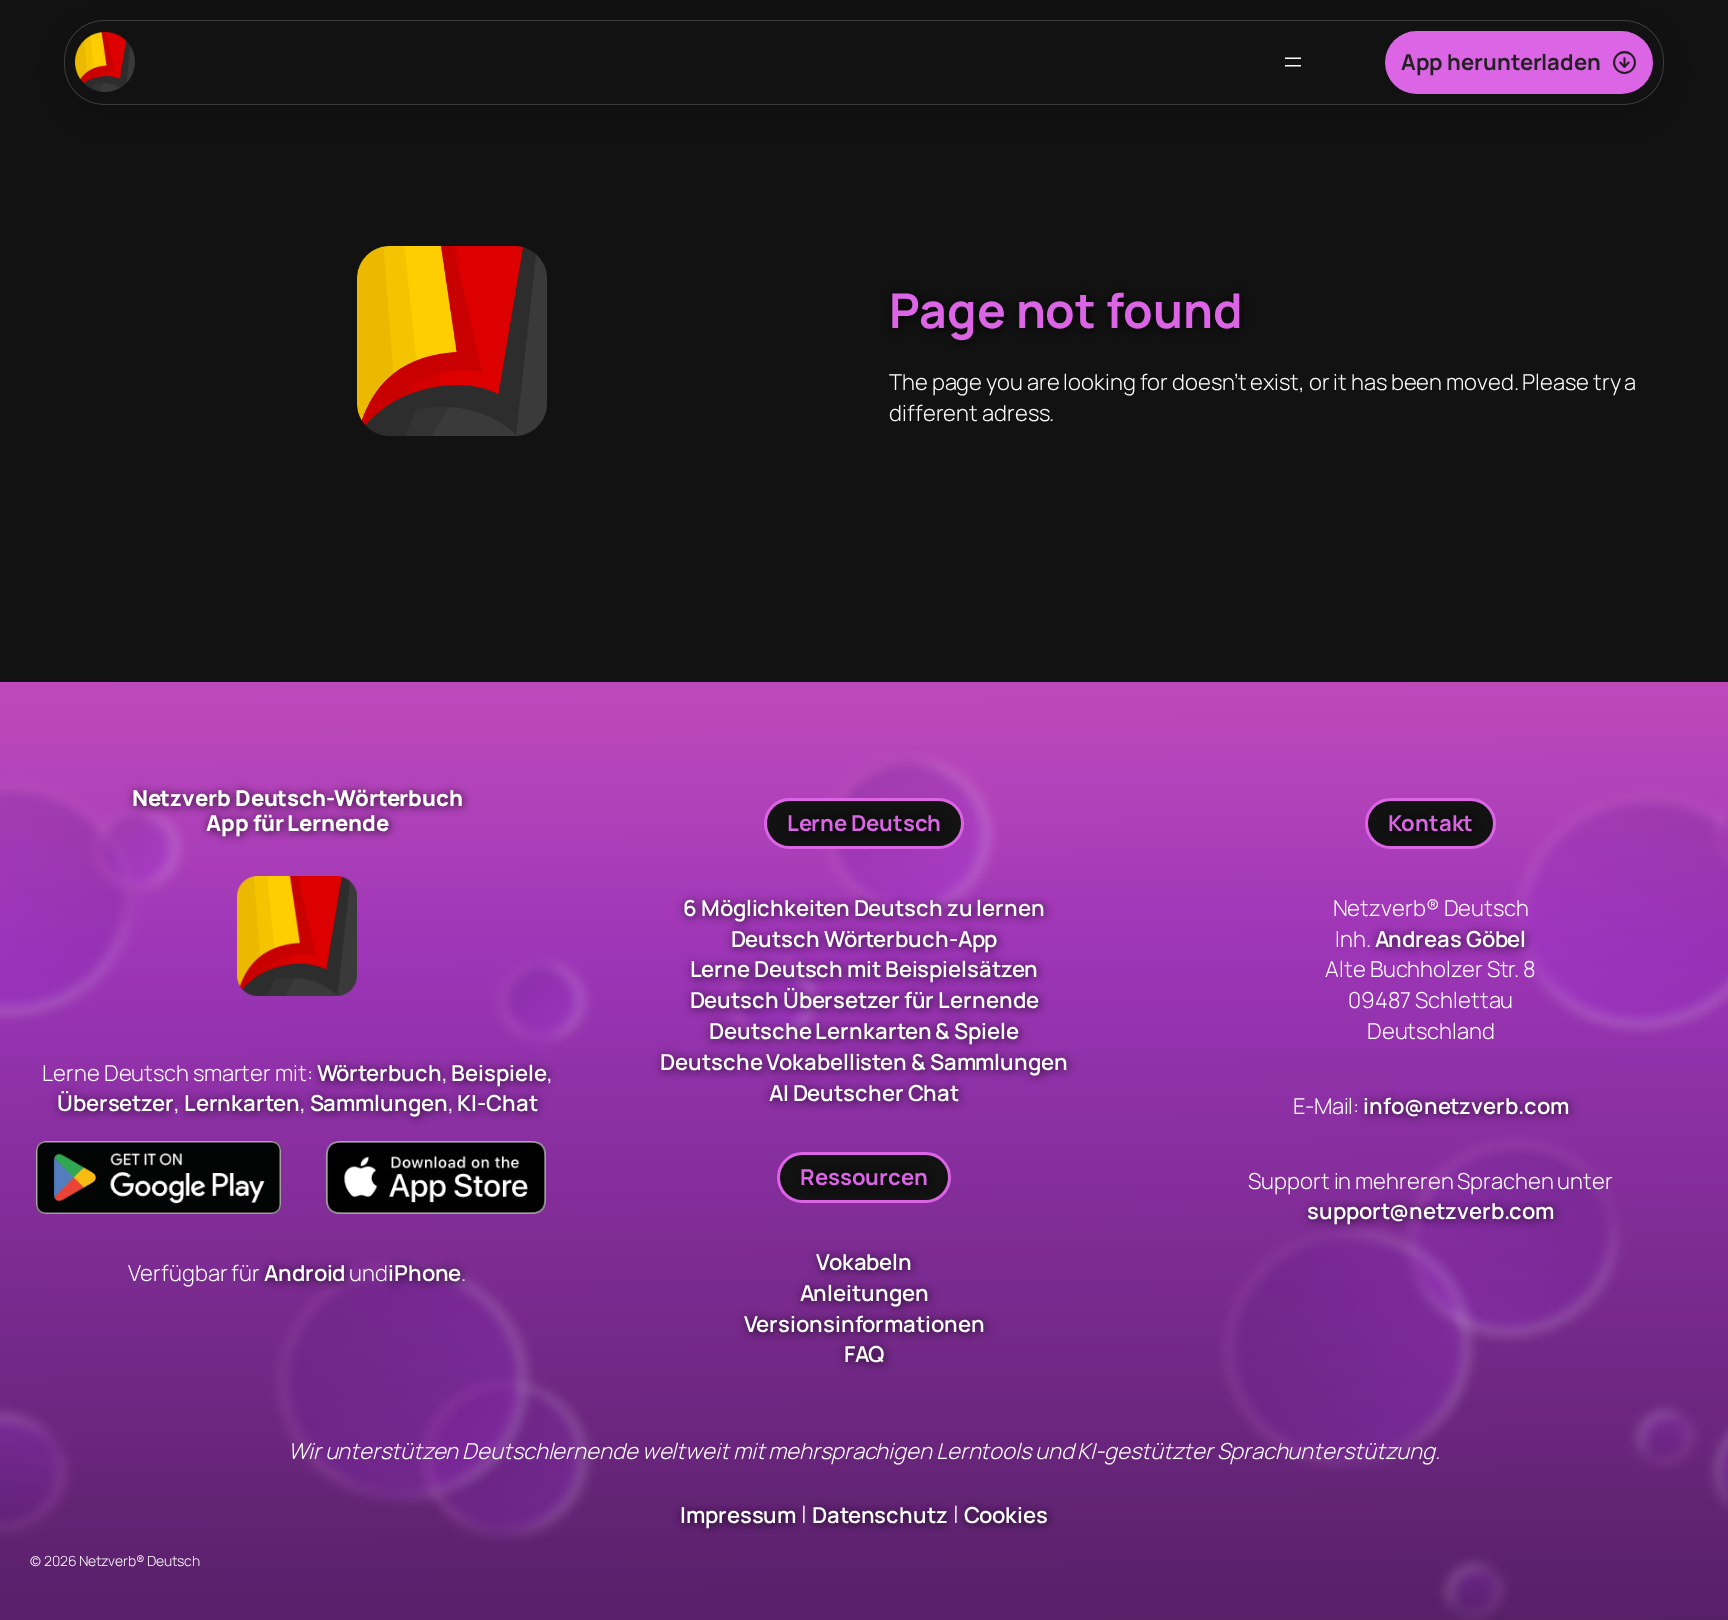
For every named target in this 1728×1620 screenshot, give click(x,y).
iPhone (424, 1273)
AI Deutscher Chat (864, 1093)
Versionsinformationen (864, 1324)
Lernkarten (242, 1103)
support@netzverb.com (1430, 1211)
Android (306, 1273)
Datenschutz (880, 1515)
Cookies (1006, 1515)
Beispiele (498, 1073)
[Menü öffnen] (1293, 62)
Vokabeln (864, 1262)
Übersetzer (115, 1103)
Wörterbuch (379, 1073)
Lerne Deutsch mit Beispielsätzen (864, 969)
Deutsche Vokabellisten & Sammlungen (864, 1062)
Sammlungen (379, 1103)
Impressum (738, 1515)
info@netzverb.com (1465, 1106)
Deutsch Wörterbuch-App (864, 939)
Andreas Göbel (1451, 939)
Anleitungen (864, 1293)
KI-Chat (497, 1103)
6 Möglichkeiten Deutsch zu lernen (864, 908)
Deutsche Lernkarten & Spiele (863, 1031)
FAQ (864, 1354)
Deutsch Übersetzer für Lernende (864, 1000)
